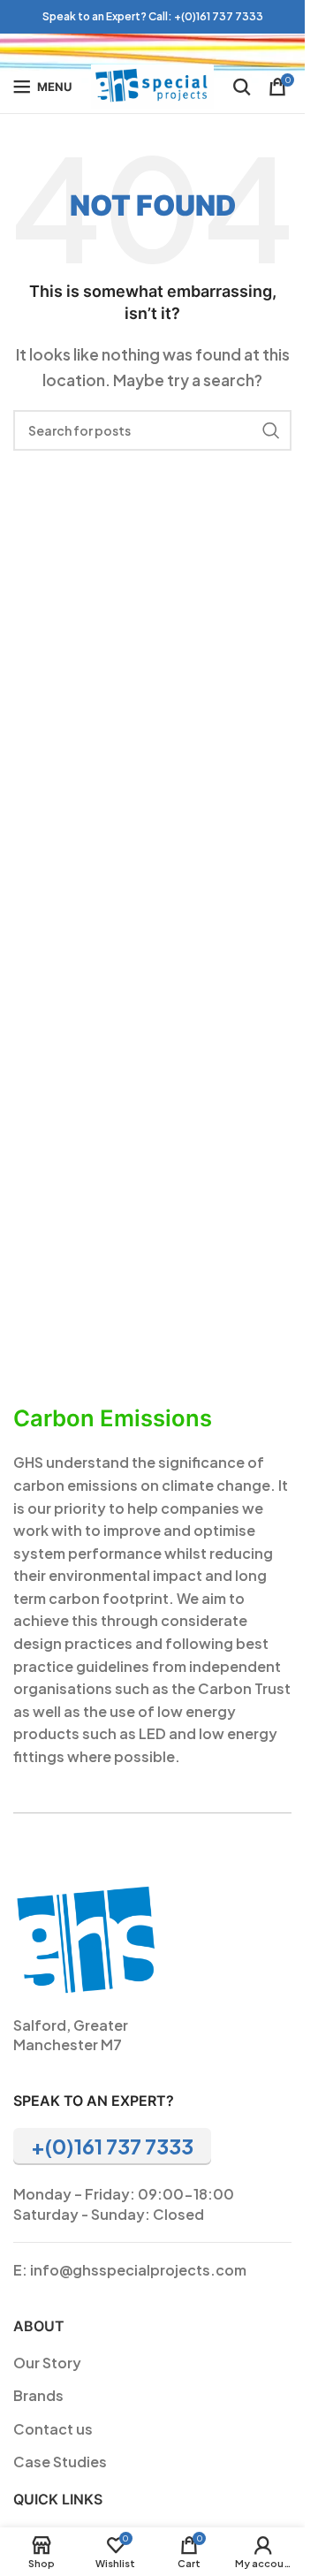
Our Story (47, 2363)
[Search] (242, 87)
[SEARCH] (271, 430)
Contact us (53, 2429)
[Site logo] (152, 84)
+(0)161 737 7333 (219, 16)
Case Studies (60, 2462)
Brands (38, 2395)
